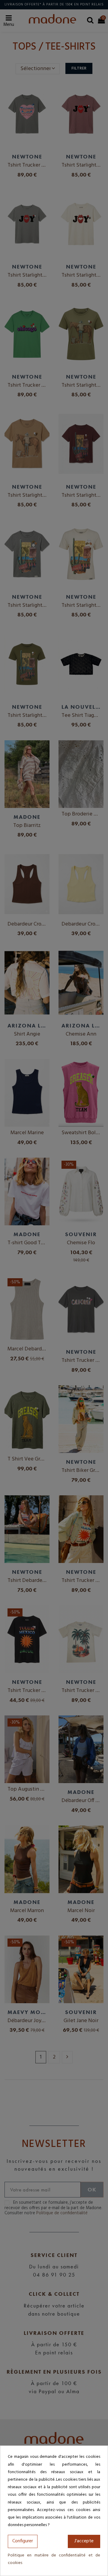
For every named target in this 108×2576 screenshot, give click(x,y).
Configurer (23, 2541)
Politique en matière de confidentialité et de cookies (54, 2559)
